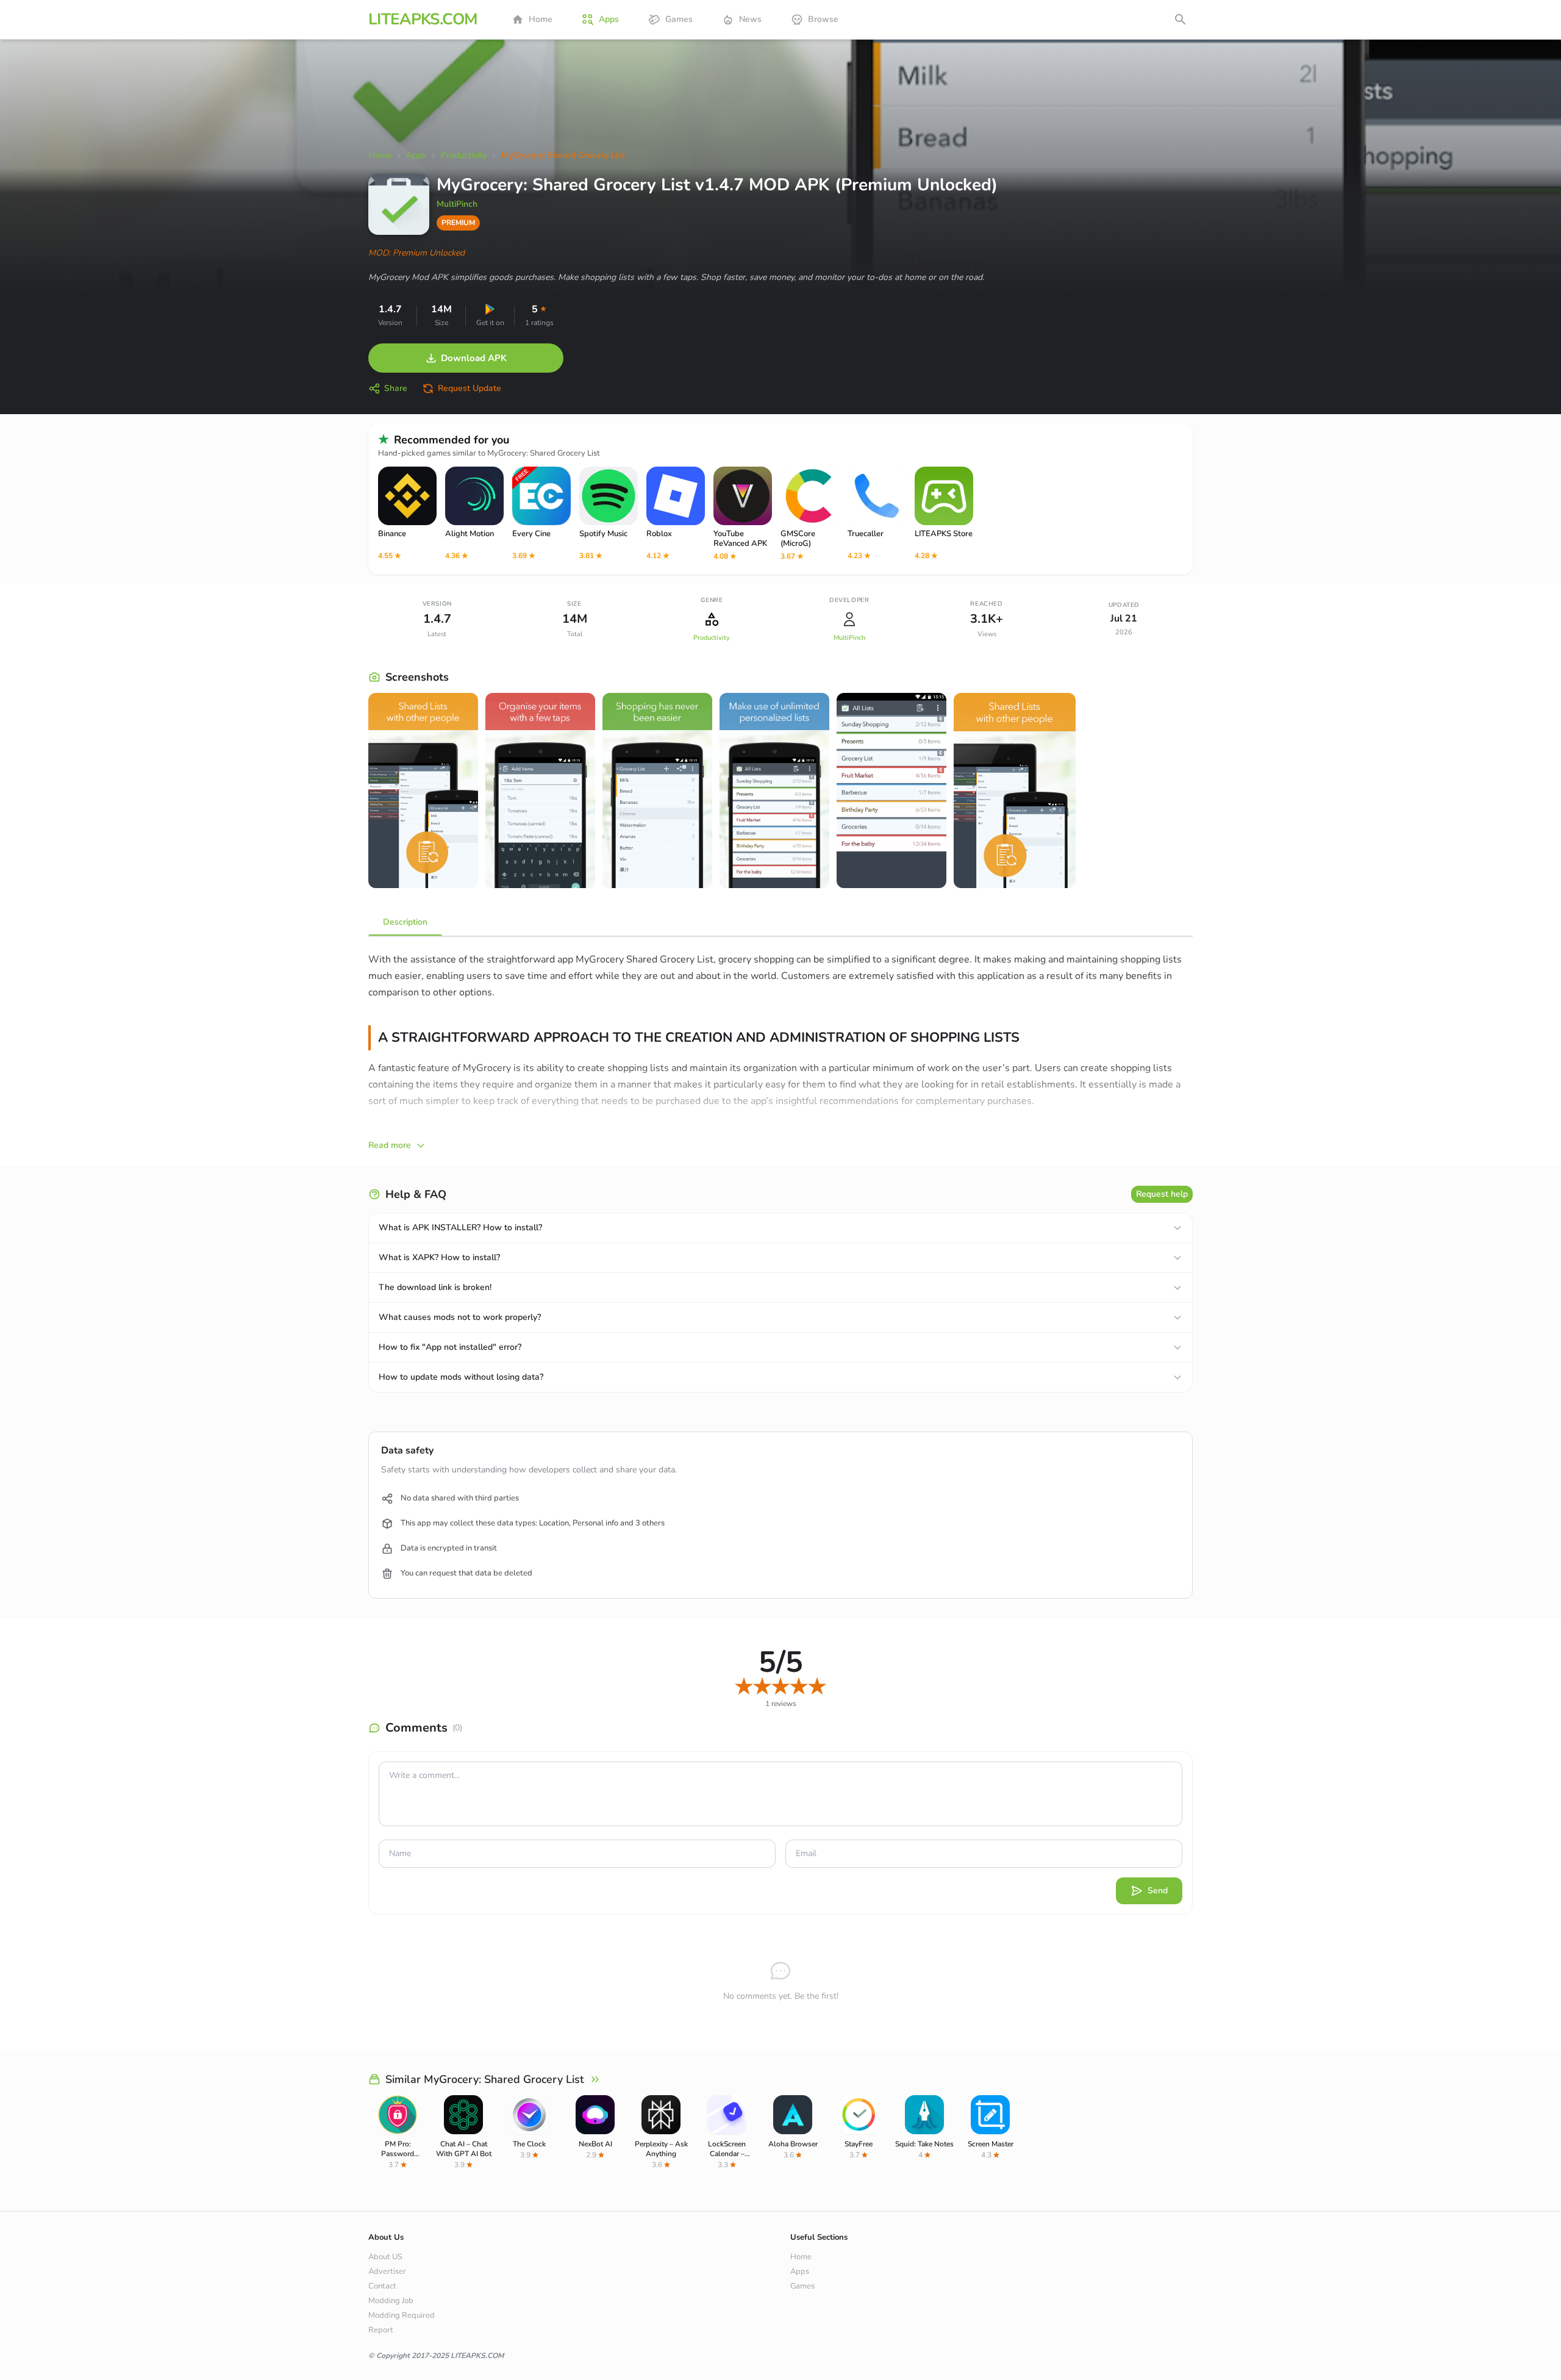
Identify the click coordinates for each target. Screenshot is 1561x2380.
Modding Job (391, 2301)
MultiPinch (457, 204)
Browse (823, 19)
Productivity (712, 638)
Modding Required (402, 2315)
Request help (1162, 1194)
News (750, 19)
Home (541, 19)
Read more (390, 1145)
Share (396, 388)
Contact (382, 2286)
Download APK (474, 358)
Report (381, 2330)
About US (385, 2257)
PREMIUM (458, 223)
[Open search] (1181, 20)
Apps (609, 19)
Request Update (470, 388)
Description (405, 922)
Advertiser (387, 2271)
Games (679, 19)
